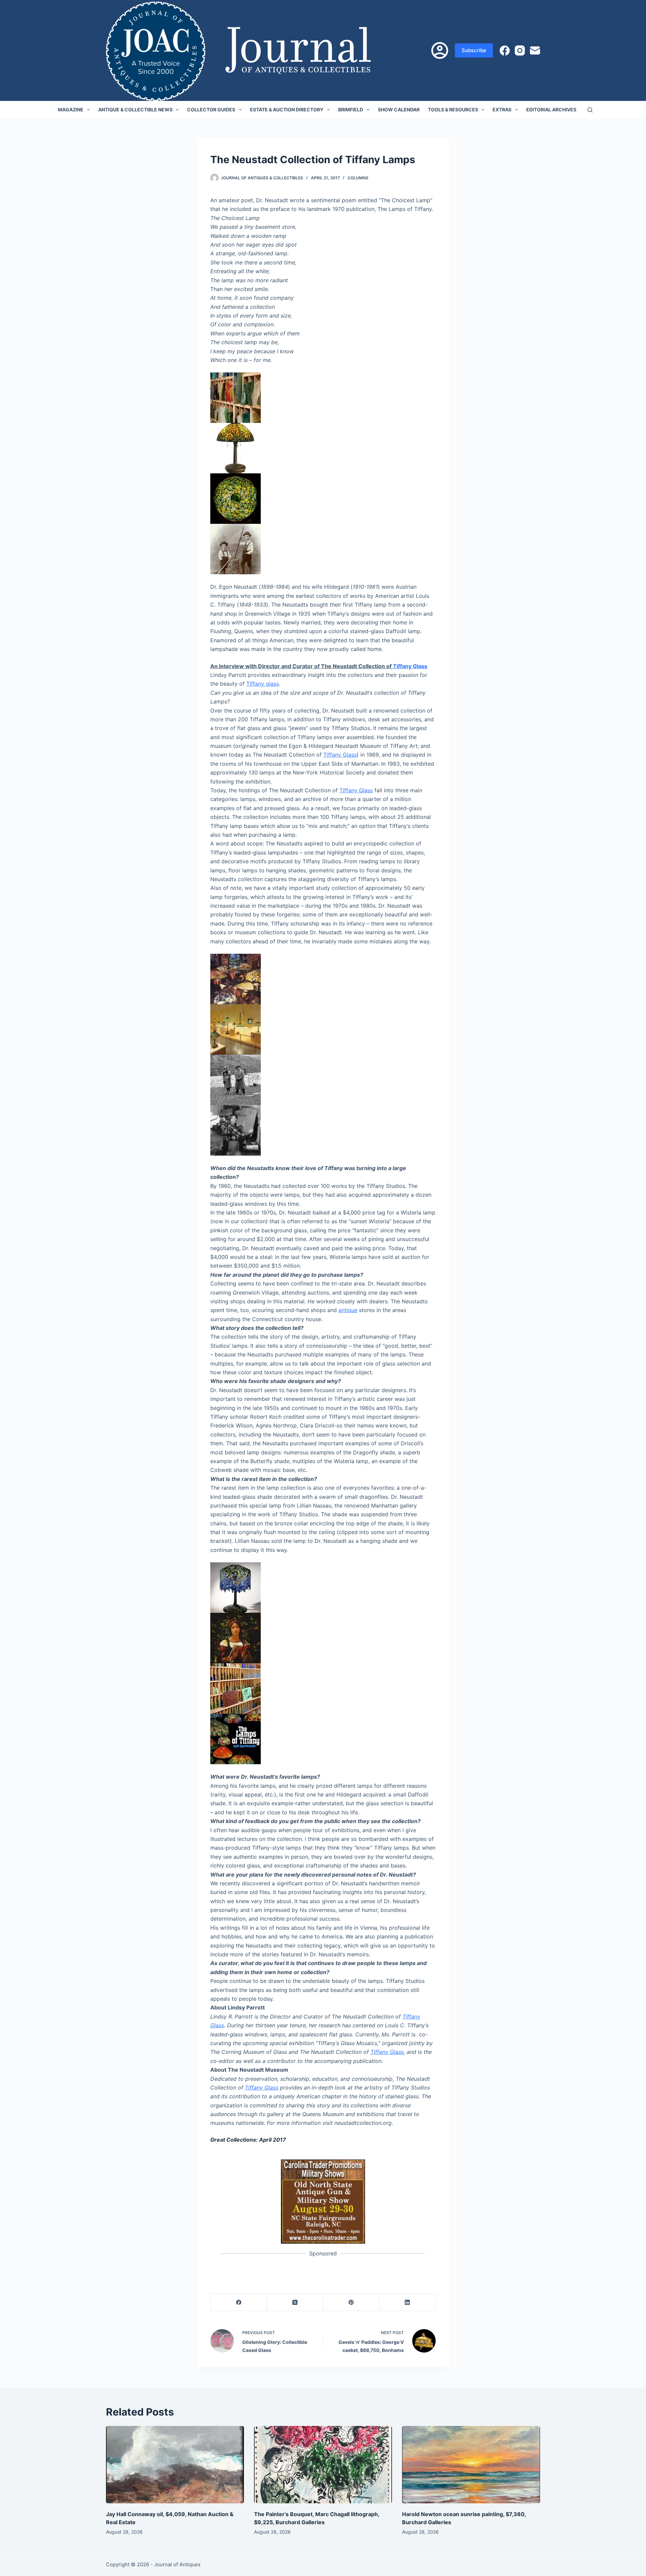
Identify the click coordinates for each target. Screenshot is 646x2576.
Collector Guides (211, 110)
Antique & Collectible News (135, 110)
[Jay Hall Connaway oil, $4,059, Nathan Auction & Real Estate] (175, 2465)
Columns (358, 178)
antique (348, 1310)
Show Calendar (399, 110)
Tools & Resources (453, 110)
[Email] (535, 50)
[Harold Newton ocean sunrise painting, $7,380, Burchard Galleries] (471, 2465)
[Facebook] (505, 50)
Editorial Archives (551, 110)
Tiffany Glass (410, 666)
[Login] (440, 50)
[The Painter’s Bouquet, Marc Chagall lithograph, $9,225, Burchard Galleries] (323, 2465)
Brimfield (351, 110)
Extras (502, 110)
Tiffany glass (263, 684)
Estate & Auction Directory (287, 110)
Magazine (71, 110)
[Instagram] (520, 50)
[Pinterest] (351, 2302)
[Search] (590, 110)
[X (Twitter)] (295, 2302)
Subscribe (474, 50)
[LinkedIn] (408, 2302)
